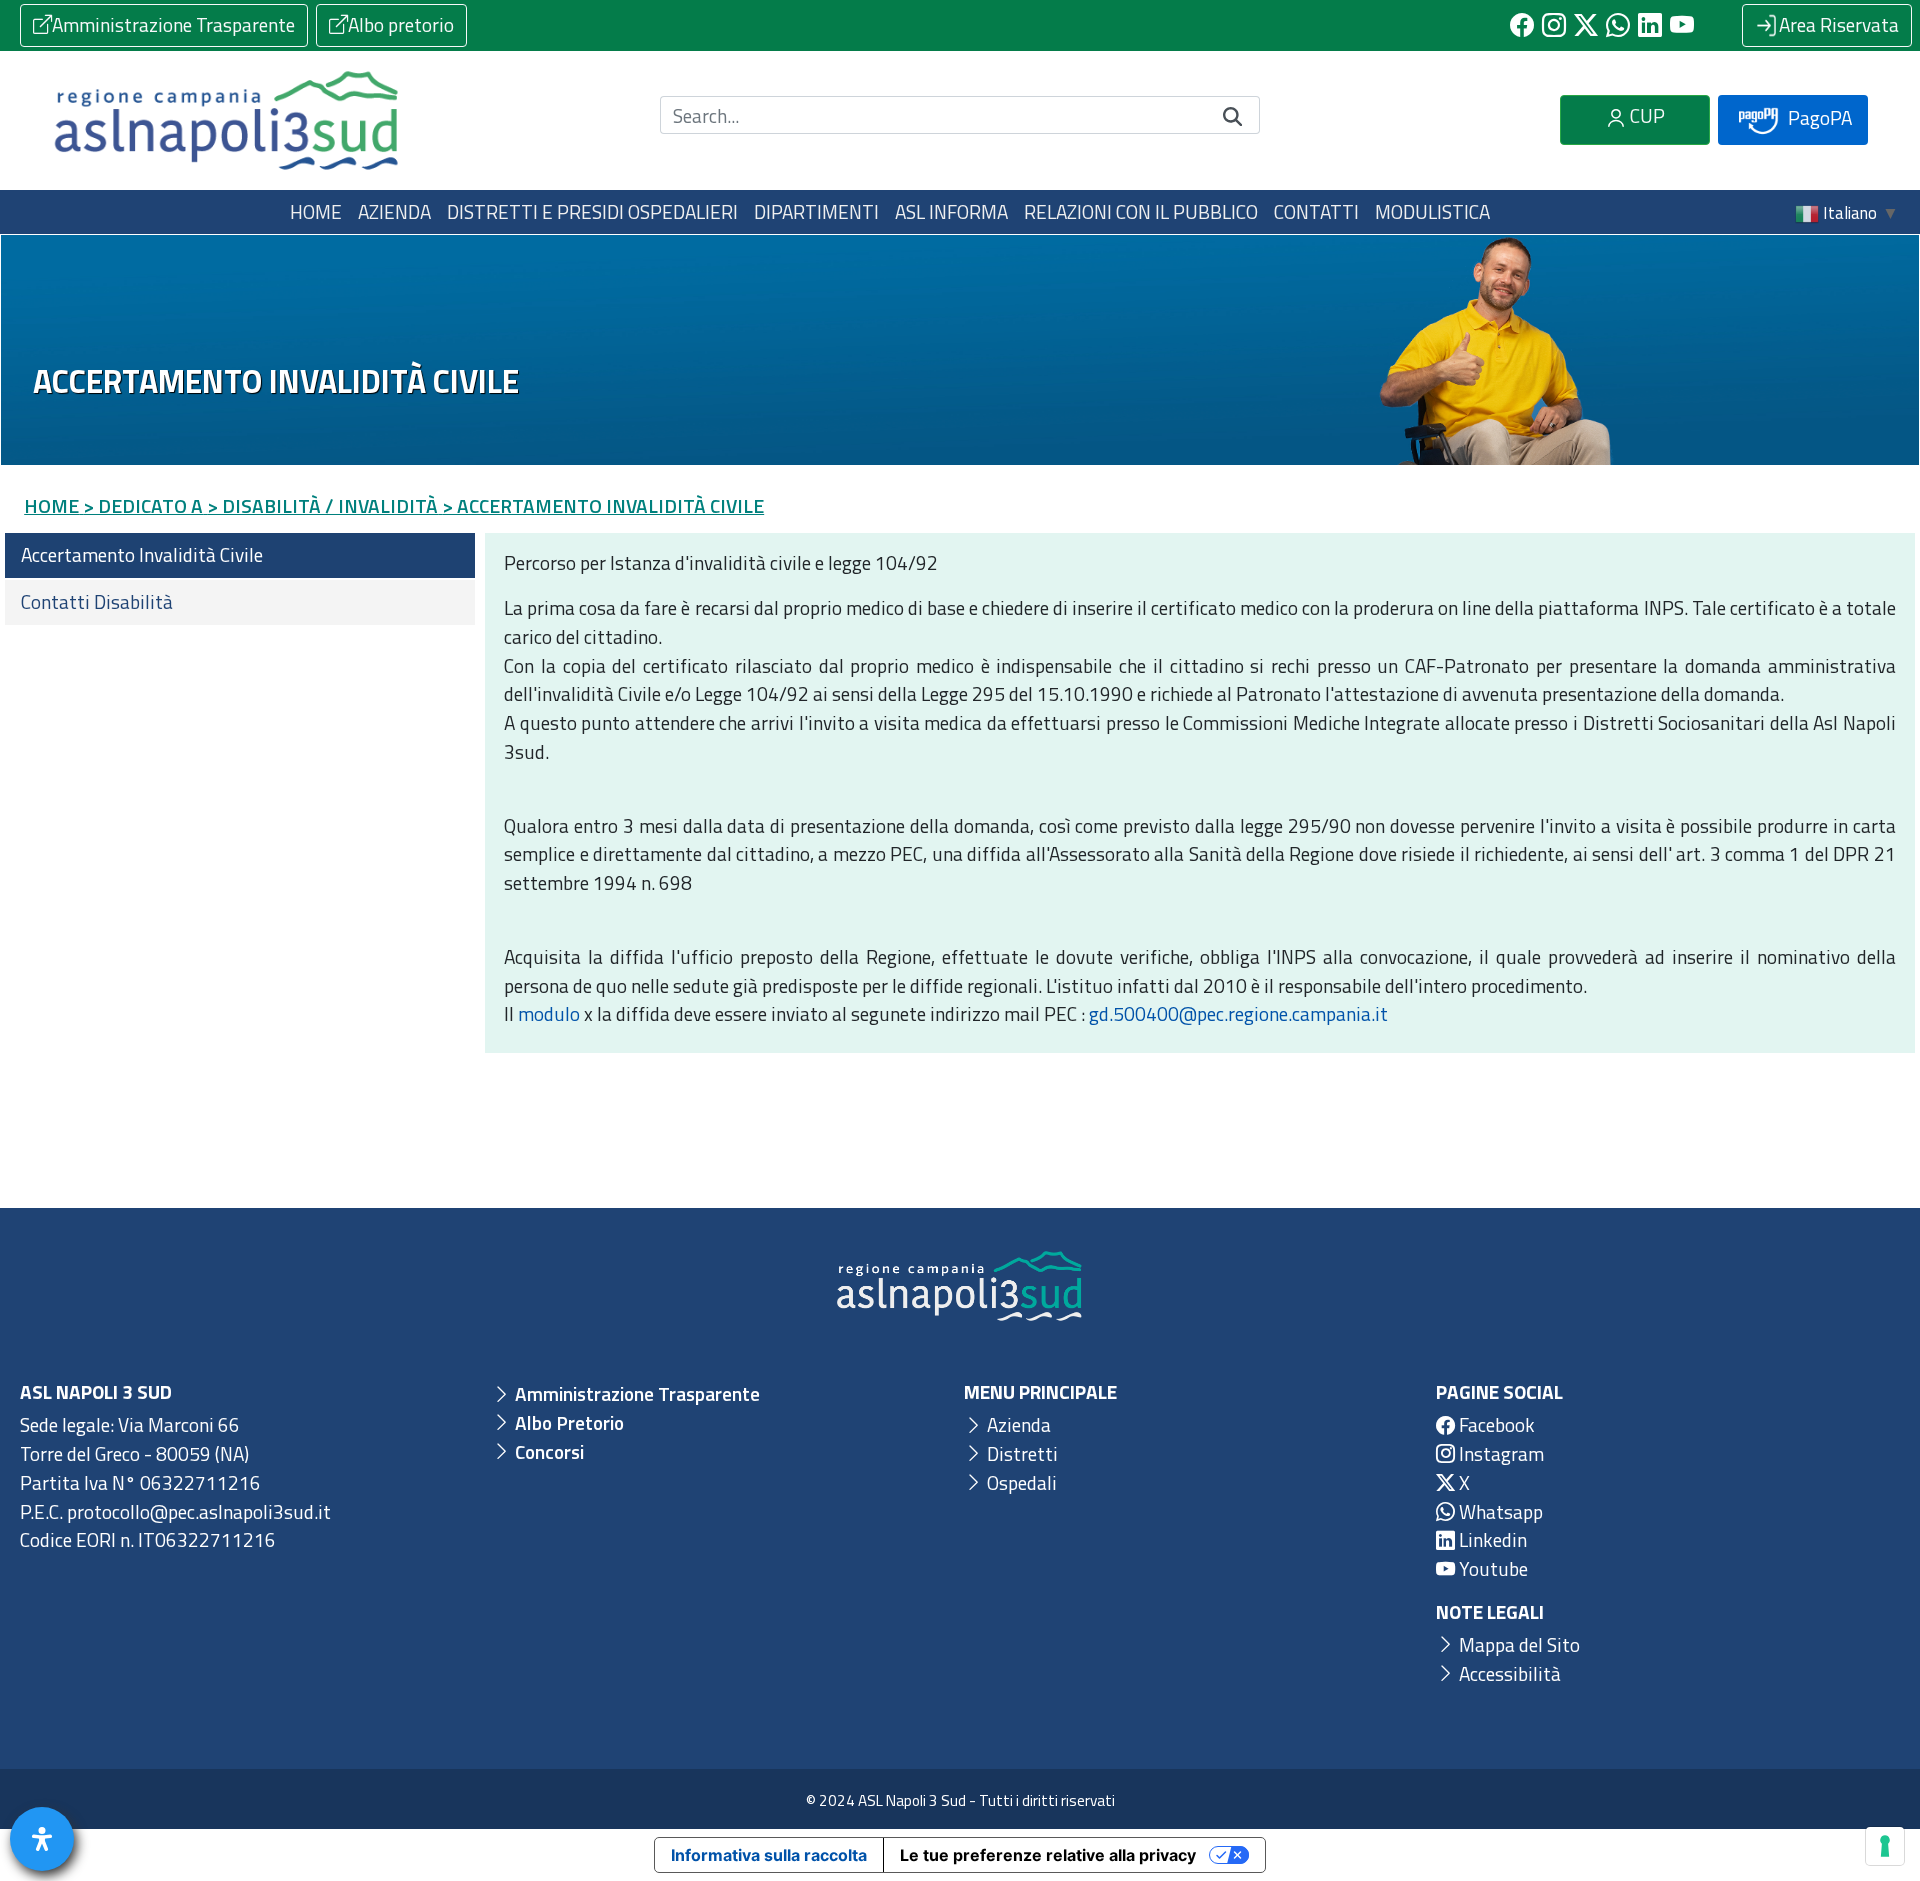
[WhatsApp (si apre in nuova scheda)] (1618, 25)
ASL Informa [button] (951, 211)
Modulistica (1432, 211)
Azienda (1017, 1424)
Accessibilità (1508, 1673)
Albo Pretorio (567, 1422)
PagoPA (1818, 117)
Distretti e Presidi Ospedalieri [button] (592, 211)
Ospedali (1020, 1482)
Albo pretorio (401, 24)
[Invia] (1233, 115)
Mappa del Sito (1517, 1644)
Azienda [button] (394, 211)
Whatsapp (1499, 1511)
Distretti (1020, 1453)
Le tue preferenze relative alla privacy (1048, 1855)
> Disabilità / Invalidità (322, 505)
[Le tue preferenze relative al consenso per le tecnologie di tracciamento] (1885, 1846)
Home (316, 211)
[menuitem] (240, 555)
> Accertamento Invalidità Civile (603, 505)
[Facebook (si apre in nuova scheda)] (1522, 25)
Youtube (1491, 1568)
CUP (1645, 115)
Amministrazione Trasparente (173, 24)
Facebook (1495, 1424)
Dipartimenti (816, 211)
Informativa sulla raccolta (769, 1855)
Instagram (1499, 1453)
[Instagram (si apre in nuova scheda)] (1554, 25)
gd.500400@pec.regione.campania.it (1238, 1013)
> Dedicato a (143, 505)
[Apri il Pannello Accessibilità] (42, 1839)
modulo (549, 1013)
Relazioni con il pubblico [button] (1141, 211)
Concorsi (547, 1451)
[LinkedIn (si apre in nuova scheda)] (1650, 25)
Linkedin (1491, 1539)
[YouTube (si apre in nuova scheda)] (1682, 25)
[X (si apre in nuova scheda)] (1586, 25)
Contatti (1316, 211)
